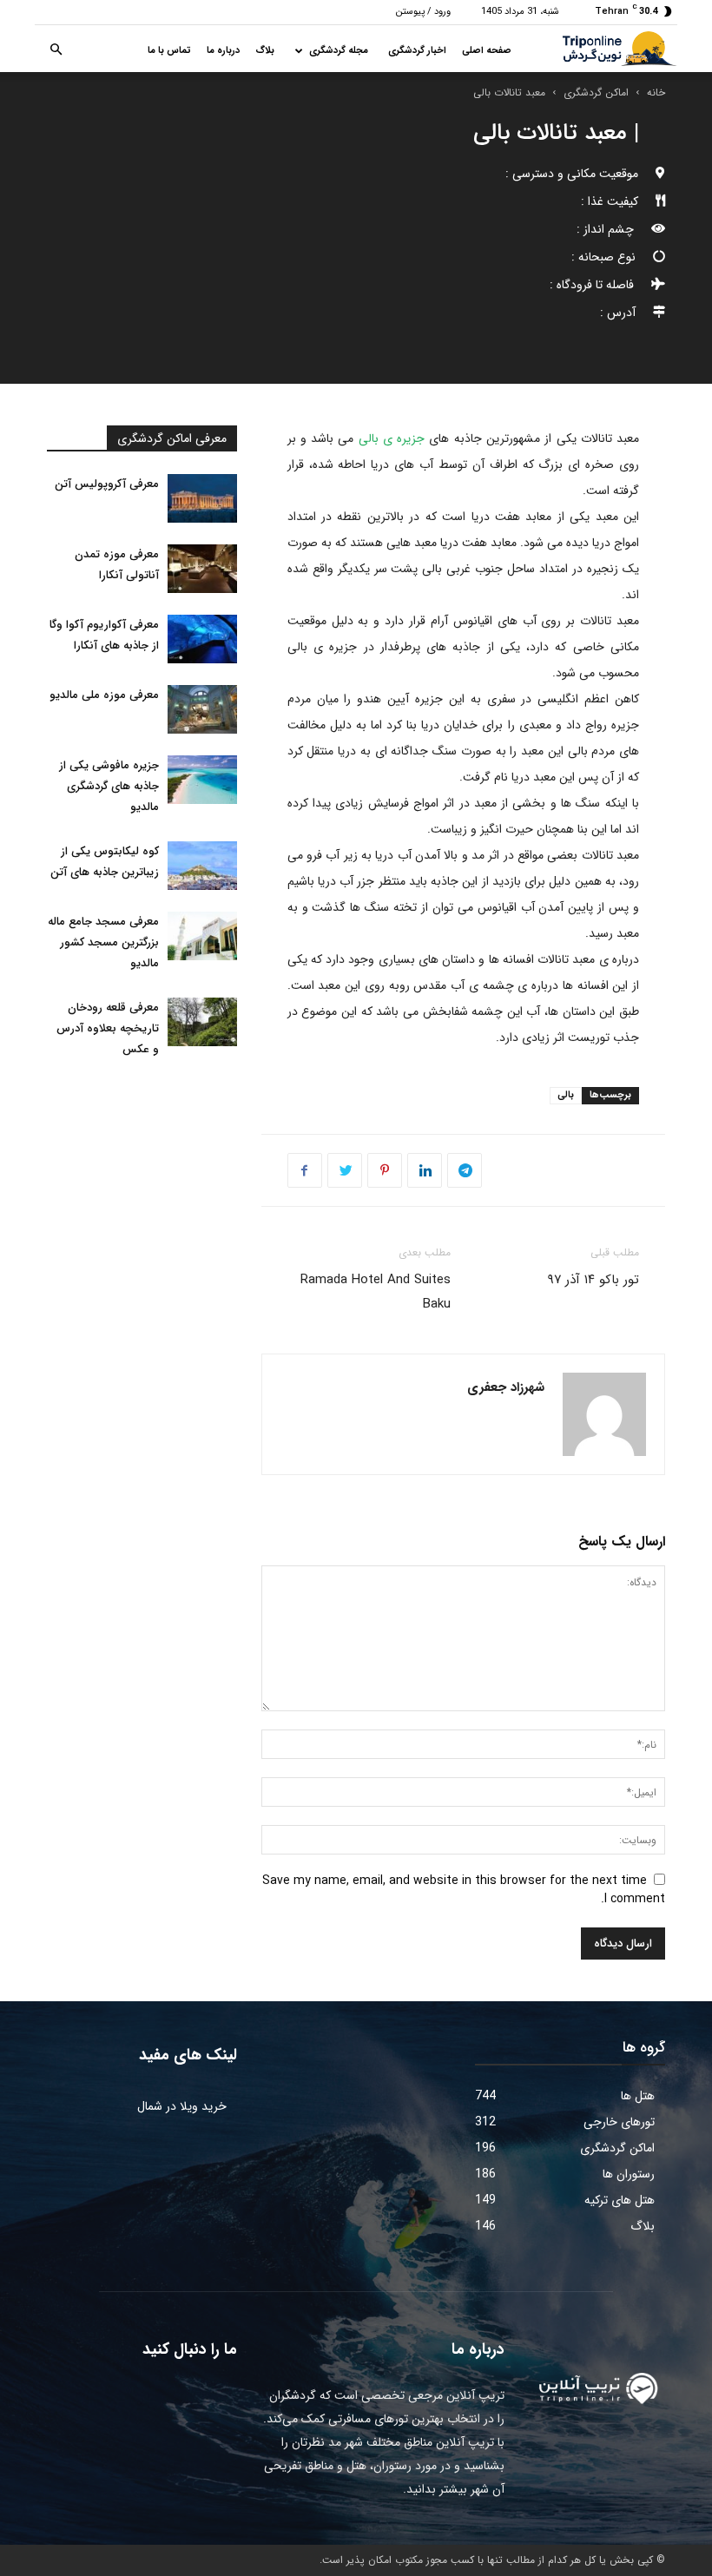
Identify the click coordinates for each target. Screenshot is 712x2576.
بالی (566, 1095)
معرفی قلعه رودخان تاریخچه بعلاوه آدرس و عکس (108, 1028)
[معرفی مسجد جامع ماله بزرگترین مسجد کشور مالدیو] (202, 936)
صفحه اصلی (487, 51)
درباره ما (223, 51)
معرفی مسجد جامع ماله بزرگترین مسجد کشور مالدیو (103, 942)
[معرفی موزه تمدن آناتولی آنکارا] (202, 569)
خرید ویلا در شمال (182, 2106)
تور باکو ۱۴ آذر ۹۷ (593, 1280)
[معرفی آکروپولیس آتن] (202, 498)
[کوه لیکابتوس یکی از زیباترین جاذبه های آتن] (202, 866)
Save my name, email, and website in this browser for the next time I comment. (464, 1890)
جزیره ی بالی (394, 438)
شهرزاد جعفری (506, 1387)
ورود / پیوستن (423, 12)
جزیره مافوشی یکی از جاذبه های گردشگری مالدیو (109, 786)
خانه (656, 92)
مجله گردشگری (339, 51)
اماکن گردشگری (596, 92)
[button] (56, 51)
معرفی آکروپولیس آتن (107, 484)
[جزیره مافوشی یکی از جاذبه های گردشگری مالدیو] (202, 780)
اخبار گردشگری (417, 51)
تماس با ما (169, 51)
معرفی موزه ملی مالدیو (104, 695)
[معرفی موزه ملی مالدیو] (202, 709)
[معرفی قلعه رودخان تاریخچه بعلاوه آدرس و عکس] (202, 1022)
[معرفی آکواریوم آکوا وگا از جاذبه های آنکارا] (202, 639)
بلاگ (265, 51)
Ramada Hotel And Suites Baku (376, 1292)
